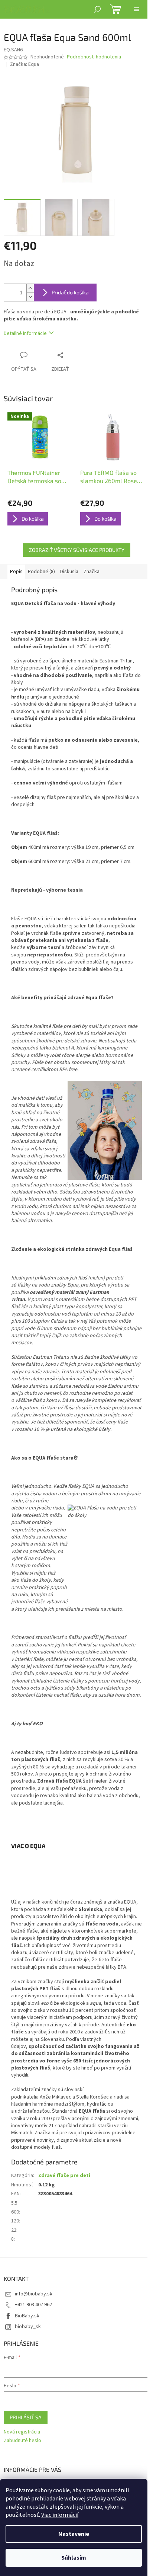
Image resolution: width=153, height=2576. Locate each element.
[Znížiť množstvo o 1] (30, 297)
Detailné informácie (25, 333)
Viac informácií (60, 2515)
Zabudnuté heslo (22, 2441)
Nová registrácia (22, 2432)
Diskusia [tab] (69, 572)
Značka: (25, 64)
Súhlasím (74, 2558)
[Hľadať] (97, 9)
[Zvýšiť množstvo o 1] (30, 288)
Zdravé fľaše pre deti (64, 2176)
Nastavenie (74, 2534)
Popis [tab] (16, 572)
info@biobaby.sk (34, 2294)
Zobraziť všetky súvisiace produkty (77, 550)
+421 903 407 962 (33, 2305)
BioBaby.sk (27, 2316)
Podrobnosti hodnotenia (94, 57)
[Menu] (136, 9)
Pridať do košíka (70, 292)
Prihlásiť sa (26, 2417)
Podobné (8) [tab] (41, 572)
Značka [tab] (92, 572)
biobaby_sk (28, 2327)
